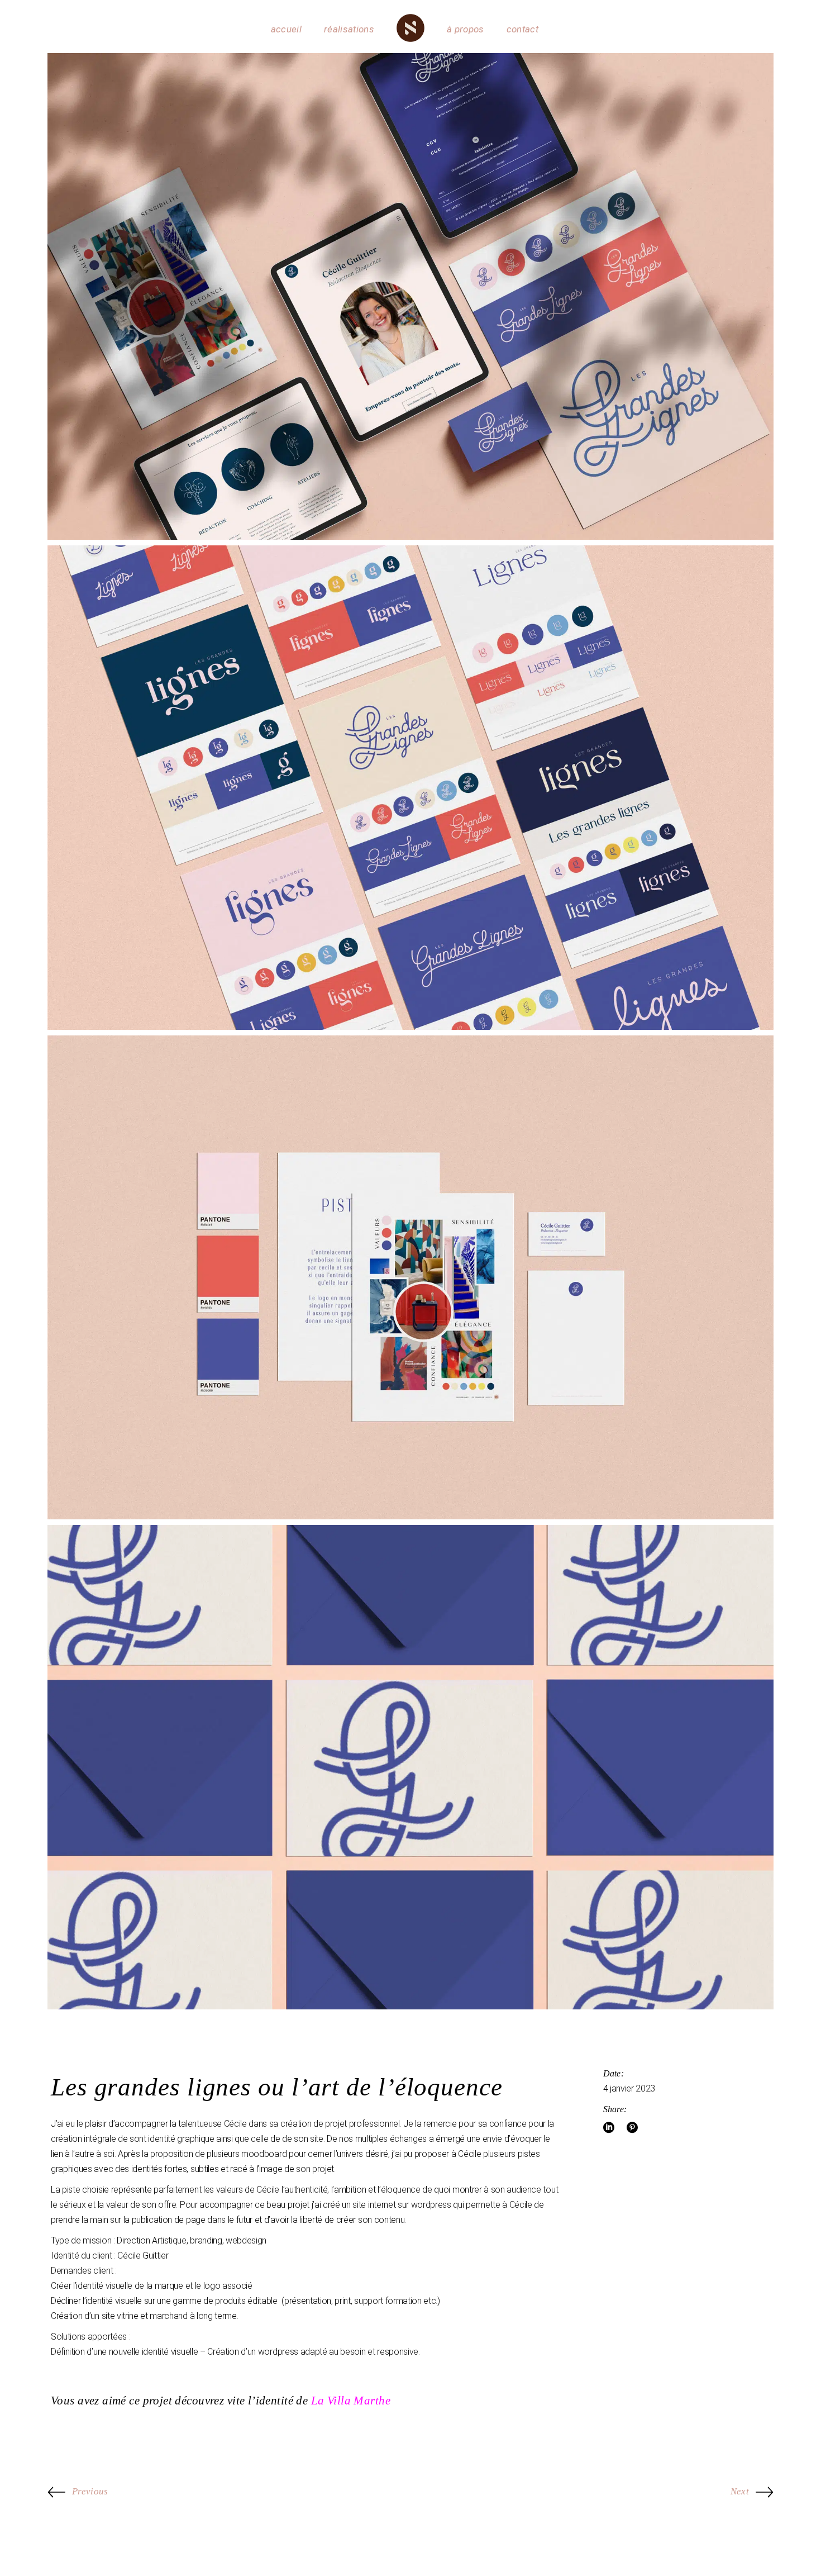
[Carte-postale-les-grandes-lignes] (410, 1767)
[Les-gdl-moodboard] (410, 1278)
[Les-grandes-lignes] (410, 296)
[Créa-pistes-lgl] (410, 788)
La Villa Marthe (351, 2401)
